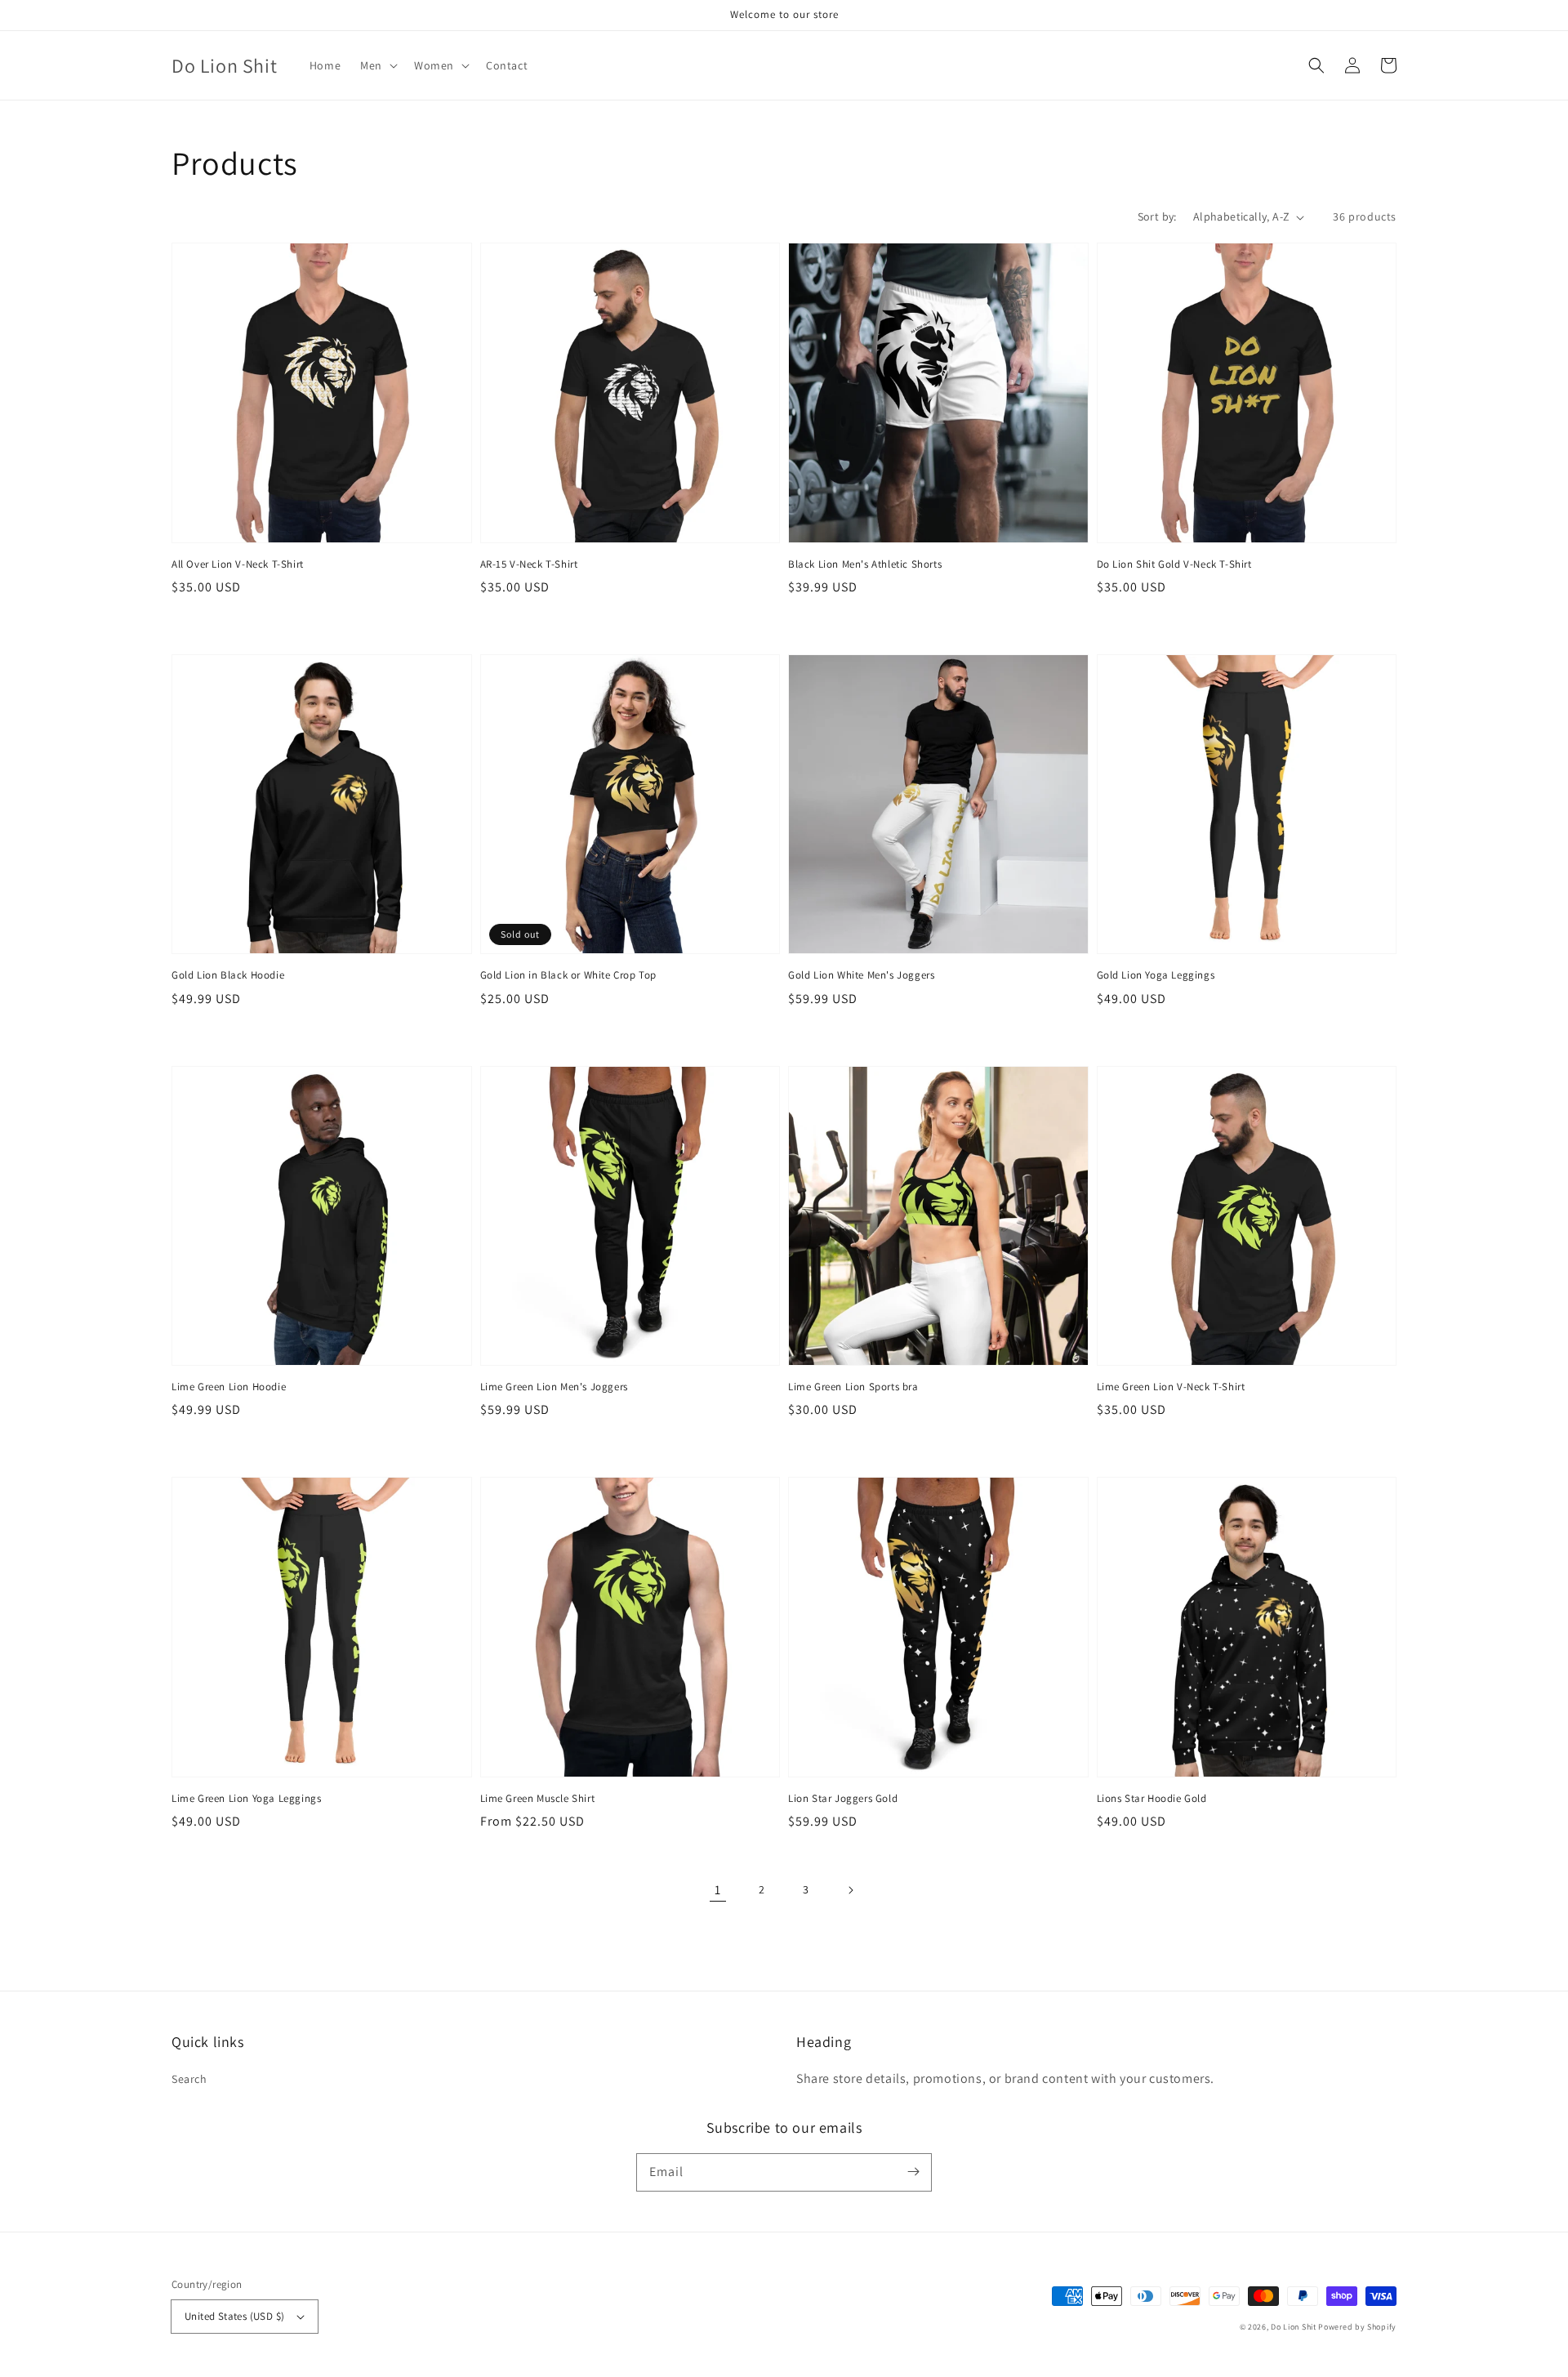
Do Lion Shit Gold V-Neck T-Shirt (1174, 564)
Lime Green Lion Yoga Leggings (246, 1798)
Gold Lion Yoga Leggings (1156, 975)
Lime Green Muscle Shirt (538, 1798)
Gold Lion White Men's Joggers (861, 975)
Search (189, 2079)
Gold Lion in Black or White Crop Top (569, 975)
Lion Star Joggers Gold (843, 1798)
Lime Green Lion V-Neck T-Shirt (1171, 1387)
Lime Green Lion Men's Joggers (554, 1387)
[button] (377, 65)
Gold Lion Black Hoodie (228, 975)
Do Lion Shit (1293, 2327)
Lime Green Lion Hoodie (229, 1387)
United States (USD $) (234, 2316)
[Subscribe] (913, 2172)
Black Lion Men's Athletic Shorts (865, 564)
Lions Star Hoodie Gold (1152, 1798)
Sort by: (1157, 216)
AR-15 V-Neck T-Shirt (529, 564)
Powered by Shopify (1357, 2327)
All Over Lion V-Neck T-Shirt (238, 564)
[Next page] (850, 1890)
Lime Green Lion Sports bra (853, 1387)
